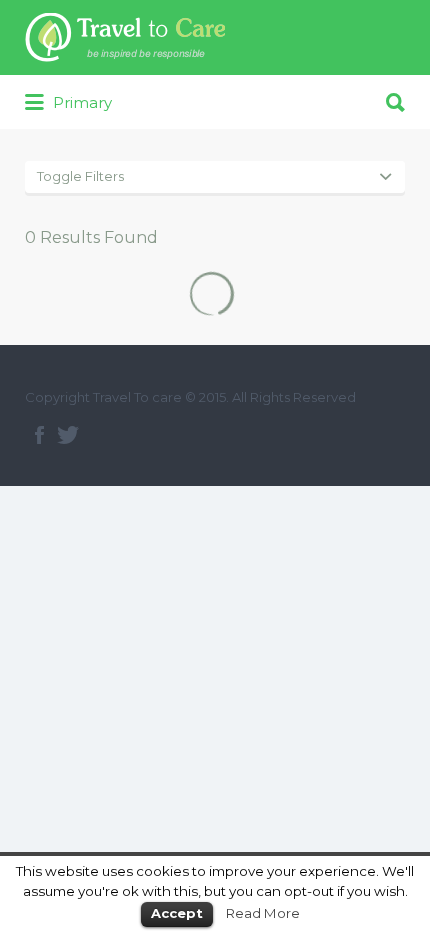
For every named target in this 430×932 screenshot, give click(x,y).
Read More (263, 913)
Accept (177, 913)
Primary (80, 102)
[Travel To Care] (125, 37)
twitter (68, 435)
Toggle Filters (80, 176)
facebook (39, 435)
